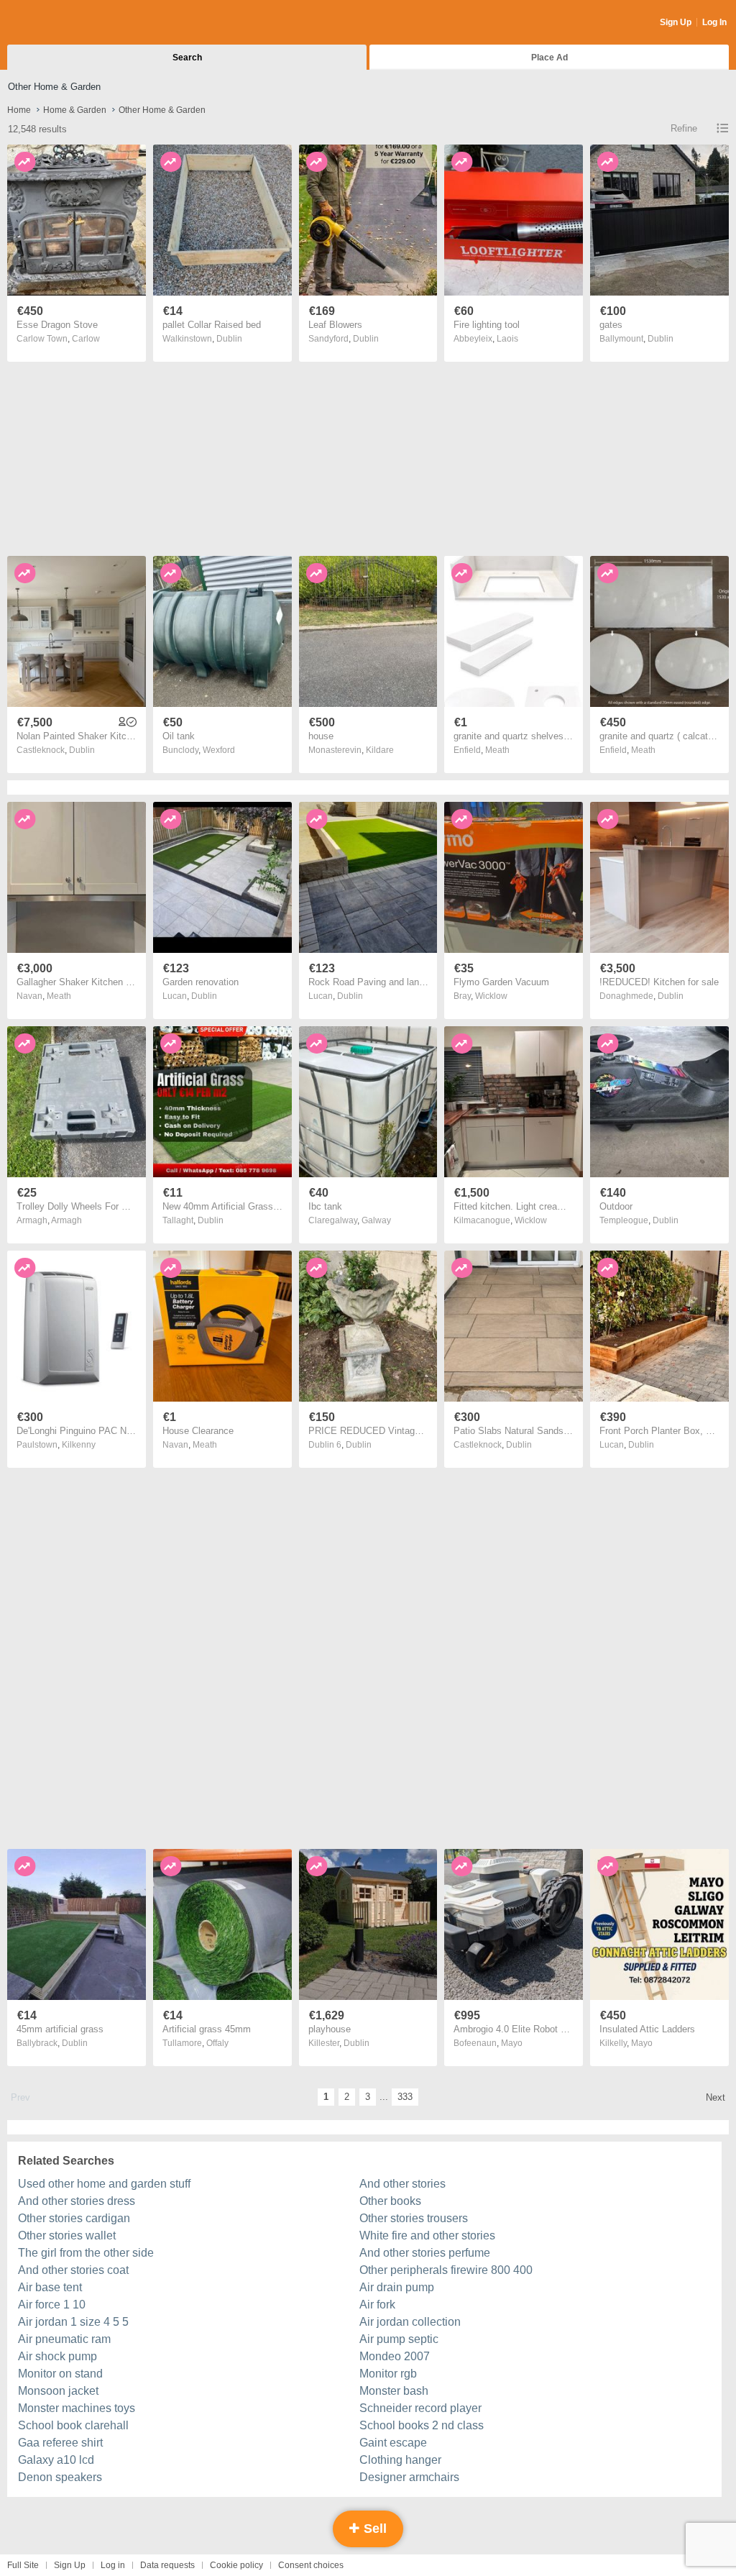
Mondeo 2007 (395, 2356)
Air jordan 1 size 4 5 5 (73, 2322)
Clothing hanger (400, 2460)
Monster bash (394, 2391)
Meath (497, 750)
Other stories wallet (67, 2235)
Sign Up (676, 22)
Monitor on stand (60, 2374)
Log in (113, 2565)
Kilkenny (79, 1445)
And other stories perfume (425, 2253)
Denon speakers (60, 2477)
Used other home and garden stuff (104, 2184)
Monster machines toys (77, 2408)
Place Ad (549, 58)
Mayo (512, 2043)
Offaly (217, 2043)
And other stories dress (77, 2201)
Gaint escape (393, 2443)
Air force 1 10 (52, 2305)
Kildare (380, 750)
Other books (390, 2201)
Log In (714, 22)
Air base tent (50, 2287)
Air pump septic (399, 2339)
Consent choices (311, 2565)
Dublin (229, 339)
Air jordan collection (410, 2322)
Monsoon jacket (58, 2391)
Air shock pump (57, 2356)
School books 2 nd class (422, 2425)
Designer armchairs (409, 2477)
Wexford (219, 750)
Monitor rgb (388, 2374)
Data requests (167, 2565)
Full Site (23, 2565)
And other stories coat (73, 2270)
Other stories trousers (414, 2218)
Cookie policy (236, 2565)
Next (716, 2097)
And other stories (402, 2184)
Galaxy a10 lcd (56, 2460)
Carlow (86, 339)
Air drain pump (397, 2287)
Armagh (66, 1220)
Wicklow (491, 996)
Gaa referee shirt (60, 2443)
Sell (373, 2529)
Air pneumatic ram (64, 2339)
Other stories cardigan (74, 2218)
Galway (376, 1220)
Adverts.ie (64, 23)
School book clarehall (73, 2425)
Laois (507, 339)
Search (187, 58)
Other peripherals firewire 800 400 (446, 2270)
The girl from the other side (86, 2253)
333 (405, 2097)
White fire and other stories (427, 2235)
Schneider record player (420, 2408)
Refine (684, 128)
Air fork (377, 2305)
